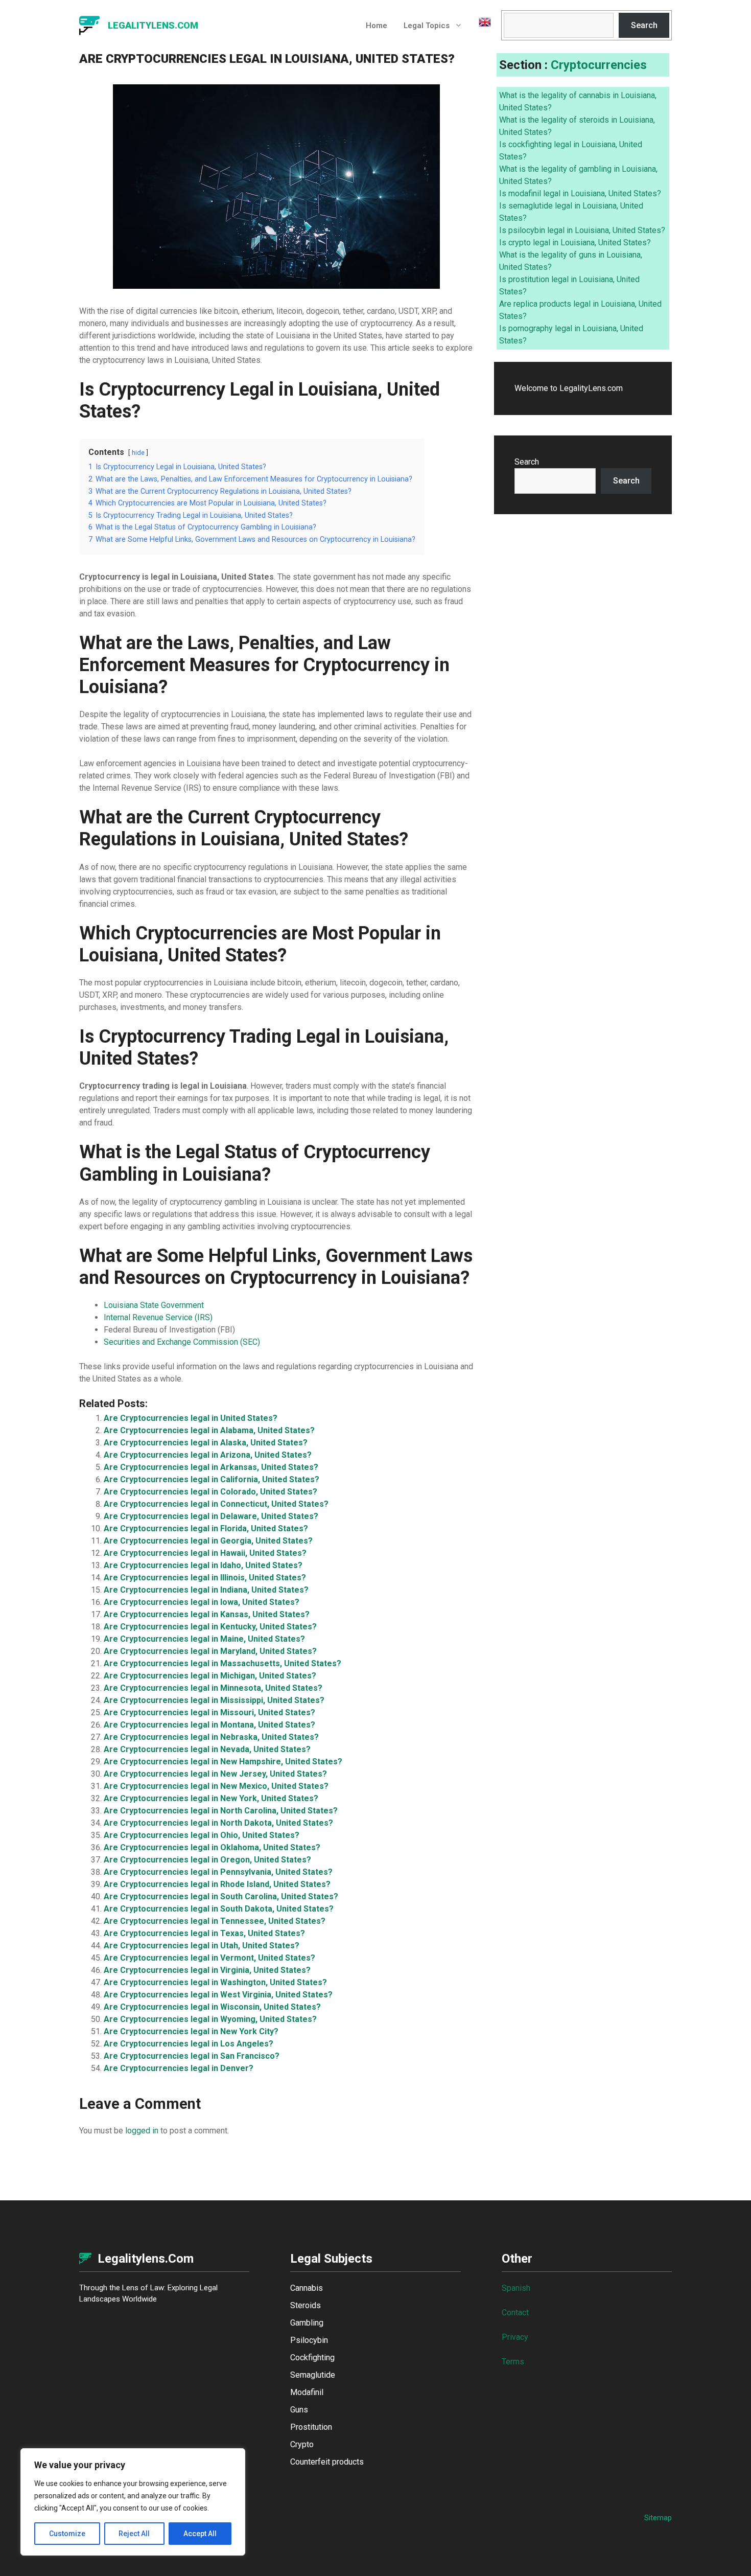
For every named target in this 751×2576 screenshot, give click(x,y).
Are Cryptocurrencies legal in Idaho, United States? (203, 1565)
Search (644, 25)
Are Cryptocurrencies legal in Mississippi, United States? (214, 1700)
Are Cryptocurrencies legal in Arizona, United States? (208, 1455)
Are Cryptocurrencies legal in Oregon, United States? (207, 1860)
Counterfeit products (327, 2462)
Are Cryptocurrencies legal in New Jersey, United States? (215, 1774)
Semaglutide (313, 2375)
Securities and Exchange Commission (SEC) (182, 1342)
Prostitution (311, 2427)
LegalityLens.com (153, 25)
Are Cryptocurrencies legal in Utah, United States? (202, 1946)
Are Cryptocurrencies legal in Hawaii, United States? (205, 1553)
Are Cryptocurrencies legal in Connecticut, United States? (216, 1504)
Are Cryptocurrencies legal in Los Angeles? (189, 2044)
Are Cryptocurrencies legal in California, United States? (212, 1479)
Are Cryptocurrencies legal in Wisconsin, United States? (212, 2007)
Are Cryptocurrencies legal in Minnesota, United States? (213, 1688)
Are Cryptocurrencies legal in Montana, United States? (209, 1725)
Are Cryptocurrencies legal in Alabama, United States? (209, 1430)
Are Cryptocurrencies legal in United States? (191, 1418)
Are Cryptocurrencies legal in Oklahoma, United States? (212, 1847)
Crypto (302, 2444)
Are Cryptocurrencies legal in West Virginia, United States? (218, 1995)
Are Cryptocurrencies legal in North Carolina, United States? (221, 1811)
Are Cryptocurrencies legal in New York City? (191, 2031)
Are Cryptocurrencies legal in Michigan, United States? (210, 1676)
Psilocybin (309, 2340)
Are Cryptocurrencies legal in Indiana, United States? (206, 1590)
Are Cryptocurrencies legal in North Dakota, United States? (218, 1823)
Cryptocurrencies (599, 65)
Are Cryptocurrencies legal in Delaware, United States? (211, 1516)
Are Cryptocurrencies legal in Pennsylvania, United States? (218, 1872)
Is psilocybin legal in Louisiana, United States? (582, 230)
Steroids (306, 2305)
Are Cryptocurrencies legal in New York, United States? (211, 1798)
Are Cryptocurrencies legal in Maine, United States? (204, 1639)
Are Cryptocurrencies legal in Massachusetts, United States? (222, 1663)
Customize (67, 2534)
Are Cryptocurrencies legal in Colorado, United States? (210, 1492)
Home (377, 26)
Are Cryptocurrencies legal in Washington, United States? (215, 1982)
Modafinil (307, 2392)
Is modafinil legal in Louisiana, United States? (580, 193)
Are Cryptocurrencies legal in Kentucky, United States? (210, 1627)
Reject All (134, 2534)
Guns (299, 2410)
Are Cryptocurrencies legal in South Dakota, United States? (219, 1909)
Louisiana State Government (154, 1305)
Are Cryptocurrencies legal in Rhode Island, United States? (217, 1884)
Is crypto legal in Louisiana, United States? (575, 243)
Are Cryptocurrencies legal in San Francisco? (192, 2056)
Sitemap (658, 2518)
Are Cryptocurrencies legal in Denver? (179, 2068)
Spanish (516, 2288)
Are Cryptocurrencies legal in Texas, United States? (204, 1933)
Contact (515, 2313)
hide (138, 453)
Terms (513, 2362)
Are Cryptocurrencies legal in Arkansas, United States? (211, 1467)
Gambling (307, 2323)
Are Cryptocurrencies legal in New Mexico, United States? (216, 1786)
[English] (481, 26)
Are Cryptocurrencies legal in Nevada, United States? (207, 1749)
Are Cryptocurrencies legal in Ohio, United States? (202, 1835)
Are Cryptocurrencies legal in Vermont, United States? (209, 1958)
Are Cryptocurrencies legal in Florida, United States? (206, 1528)
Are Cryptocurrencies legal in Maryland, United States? (210, 1651)
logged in (142, 2131)
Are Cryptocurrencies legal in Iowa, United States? (202, 1602)
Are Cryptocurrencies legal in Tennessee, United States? (215, 1921)
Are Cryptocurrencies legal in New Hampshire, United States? (223, 1762)
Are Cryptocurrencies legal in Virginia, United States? (207, 1970)
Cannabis (307, 2288)
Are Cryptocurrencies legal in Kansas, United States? (207, 1614)
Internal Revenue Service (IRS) (158, 1317)
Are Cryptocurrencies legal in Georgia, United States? (208, 1541)
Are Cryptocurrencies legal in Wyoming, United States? (210, 2019)
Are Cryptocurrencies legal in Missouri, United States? (209, 1712)
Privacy (515, 2337)
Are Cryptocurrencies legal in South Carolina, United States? (221, 1896)
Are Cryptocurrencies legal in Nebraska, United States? (211, 1737)
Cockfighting (312, 2357)
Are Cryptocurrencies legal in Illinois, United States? (205, 1578)
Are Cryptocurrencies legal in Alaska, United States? (206, 1443)
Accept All (200, 2534)
